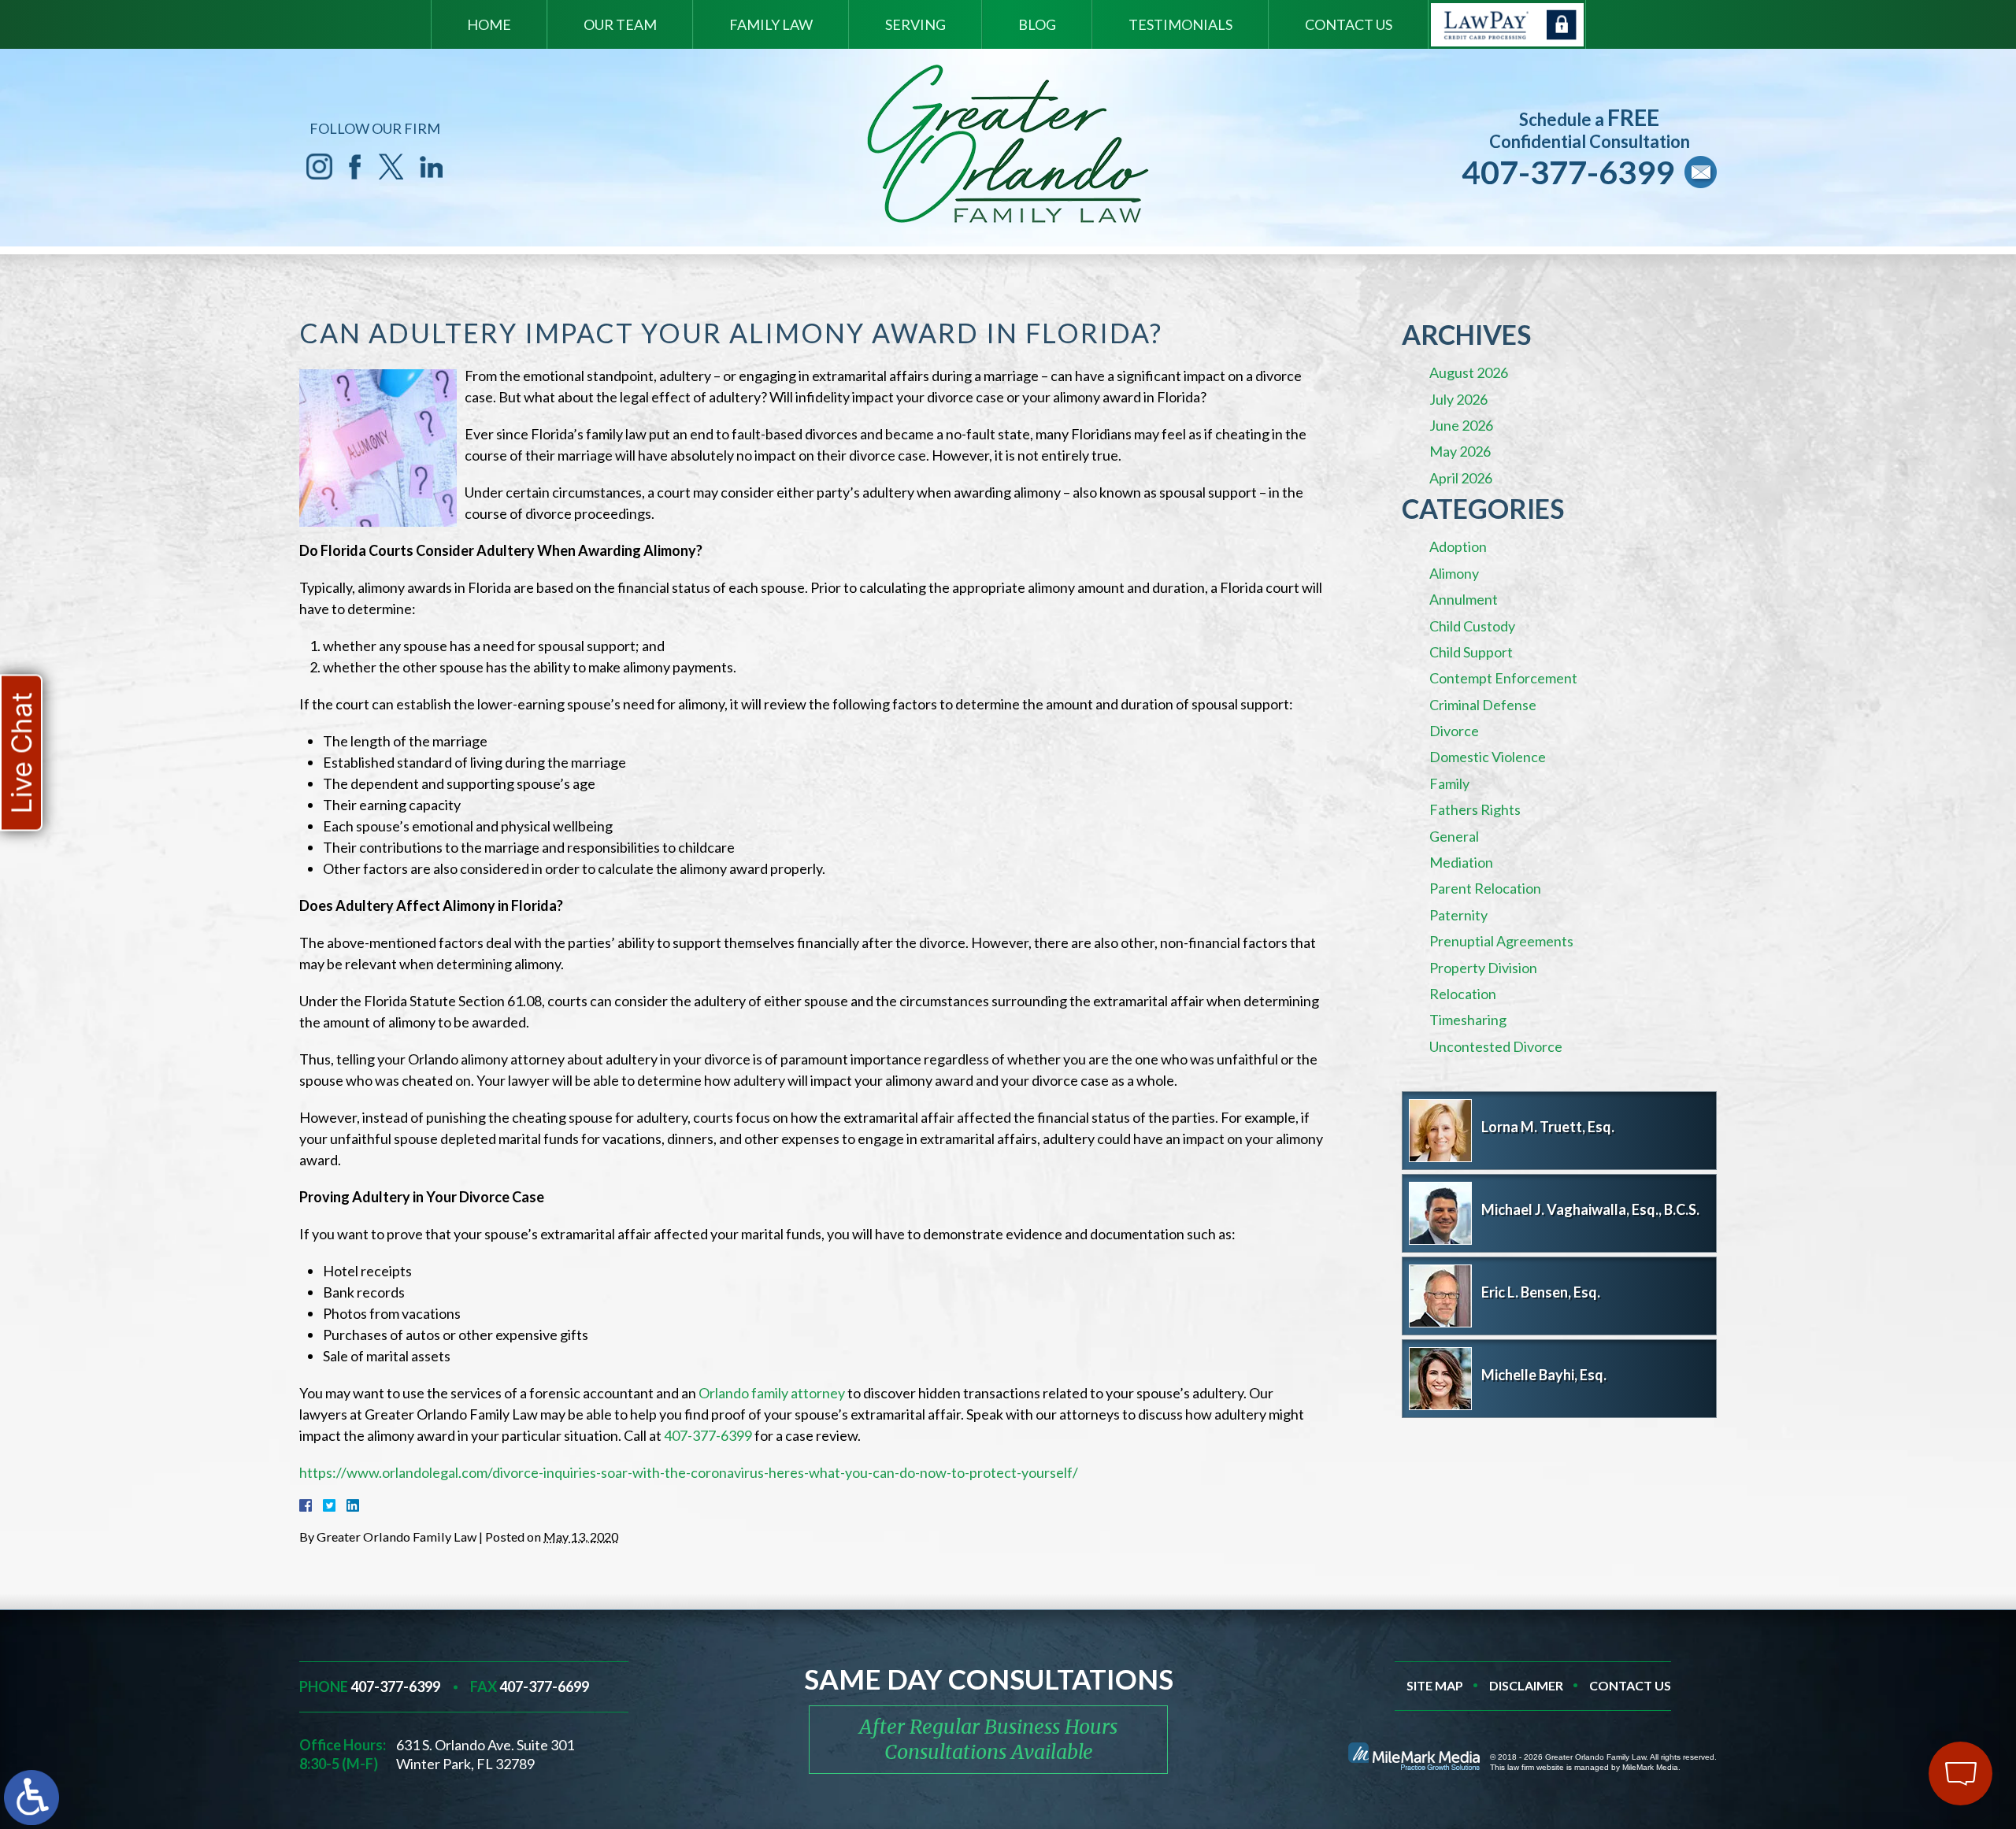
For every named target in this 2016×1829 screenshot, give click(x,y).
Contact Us (1349, 24)
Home (489, 24)
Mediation (1461, 862)
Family (1449, 783)
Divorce (1454, 731)
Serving (915, 24)
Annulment (1464, 599)
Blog (1037, 24)
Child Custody (1472, 626)
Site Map (1435, 1685)
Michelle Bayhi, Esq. (1544, 1375)
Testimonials (1180, 24)
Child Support (1471, 652)
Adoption (1458, 546)
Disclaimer (1526, 1685)
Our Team (620, 24)
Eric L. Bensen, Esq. (1541, 1292)
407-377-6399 (1568, 172)
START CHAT (1887, 1669)
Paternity (1458, 915)
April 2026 (1461, 478)
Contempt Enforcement (1503, 678)
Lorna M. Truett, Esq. (1548, 1127)
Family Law (771, 24)
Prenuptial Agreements (1501, 941)
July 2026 (1458, 399)
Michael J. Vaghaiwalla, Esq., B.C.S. (1590, 1209)
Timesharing (1468, 1020)
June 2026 (1461, 425)
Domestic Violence (1488, 757)
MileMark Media (1650, 1767)
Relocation (1463, 994)
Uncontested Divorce (1496, 1046)
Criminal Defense (1483, 705)
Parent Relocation (1485, 888)
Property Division (1483, 968)
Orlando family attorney (772, 1393)
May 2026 (1460, 451)
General (1454, 836)
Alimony (1454, 573)
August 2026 (1469, 372)
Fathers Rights (1475, 809)
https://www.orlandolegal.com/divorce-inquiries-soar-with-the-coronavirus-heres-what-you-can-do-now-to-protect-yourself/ (689, 1472)
